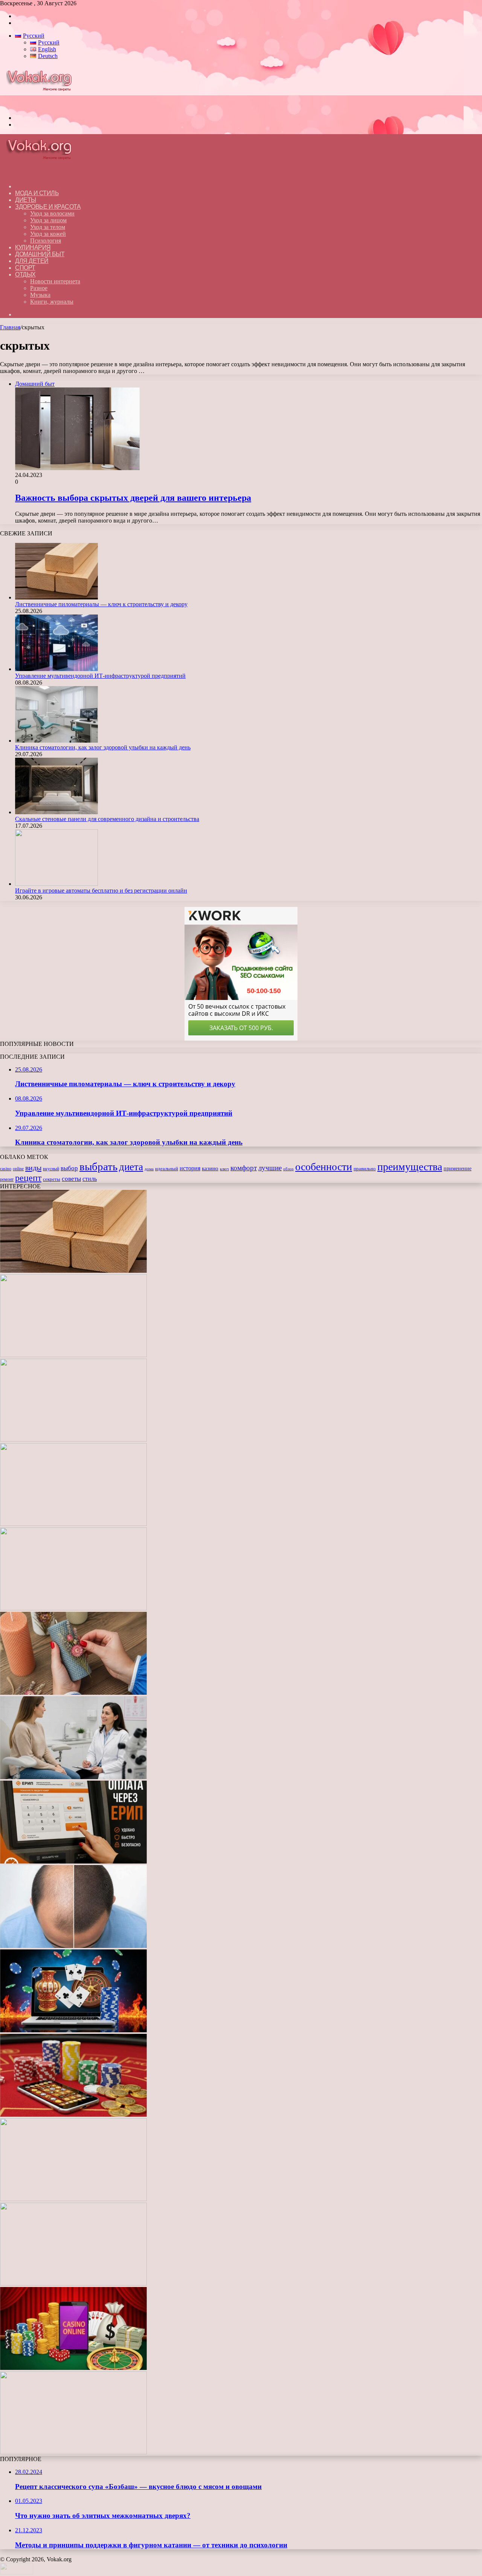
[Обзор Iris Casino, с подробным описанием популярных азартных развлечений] (73, 2115)
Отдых (25, 274)
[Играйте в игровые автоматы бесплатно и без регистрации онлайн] (56, 884)
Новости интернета (55, 281)
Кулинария (33, 247)
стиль (90, 1179)
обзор (288, 1169)
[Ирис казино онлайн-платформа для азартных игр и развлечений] (73, 2199)
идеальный (167, 1169)
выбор (69, 1168)
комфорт (244, 1168)
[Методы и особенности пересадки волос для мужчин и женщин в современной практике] (73, 1946)
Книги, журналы (52, 302)
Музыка (40, 295)
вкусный (51, 1169)
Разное (39, 288)
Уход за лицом (48, 220)
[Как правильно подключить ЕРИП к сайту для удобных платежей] (73, 1861)
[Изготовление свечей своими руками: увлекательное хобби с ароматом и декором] (73, 1693)
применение (458, 1168)
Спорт (25, 268)
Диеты (26, 200)
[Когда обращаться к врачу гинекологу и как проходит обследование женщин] (73, 1777)
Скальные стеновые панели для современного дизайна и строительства (107, 819)
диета (131, 1167)
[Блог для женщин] (43, 105)
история (190, 1168)
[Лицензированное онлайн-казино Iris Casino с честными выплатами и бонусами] (73, 2368)
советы (71, 1179)
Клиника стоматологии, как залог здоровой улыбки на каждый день (103, 747)
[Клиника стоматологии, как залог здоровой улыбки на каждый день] (56, 741)
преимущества (410, 1167)
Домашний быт (40, 254)
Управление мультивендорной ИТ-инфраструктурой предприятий (100, 676)
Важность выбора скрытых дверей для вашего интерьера (133, 498)
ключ (224, 1169)
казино (210, 1168)
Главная (10, 327)
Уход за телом (48, 227)
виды (33, 1168)
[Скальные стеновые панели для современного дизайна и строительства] (56, 812)
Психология (46, 241)
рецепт (28, 1178)
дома (149, 1169)
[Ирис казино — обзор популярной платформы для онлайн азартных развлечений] (73, 2283)
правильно (365, 1169)
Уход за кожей (48, 234)
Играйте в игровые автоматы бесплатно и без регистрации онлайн (101, 891)
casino (6, 1169)
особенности (324, 1167)
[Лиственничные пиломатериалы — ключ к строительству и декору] (56, 597)
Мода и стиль (37, 193)
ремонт (7, 1179)
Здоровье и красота (48, 207)
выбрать (98, 1166)
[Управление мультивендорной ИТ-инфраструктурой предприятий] (56, 669)
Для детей (32, 261)
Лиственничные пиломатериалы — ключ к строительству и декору (101, 604)
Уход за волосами (52, 213)
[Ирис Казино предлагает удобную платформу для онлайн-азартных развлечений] (73, 2030)
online (18, 1169)
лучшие (270, 1168)
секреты (52, 1179)
